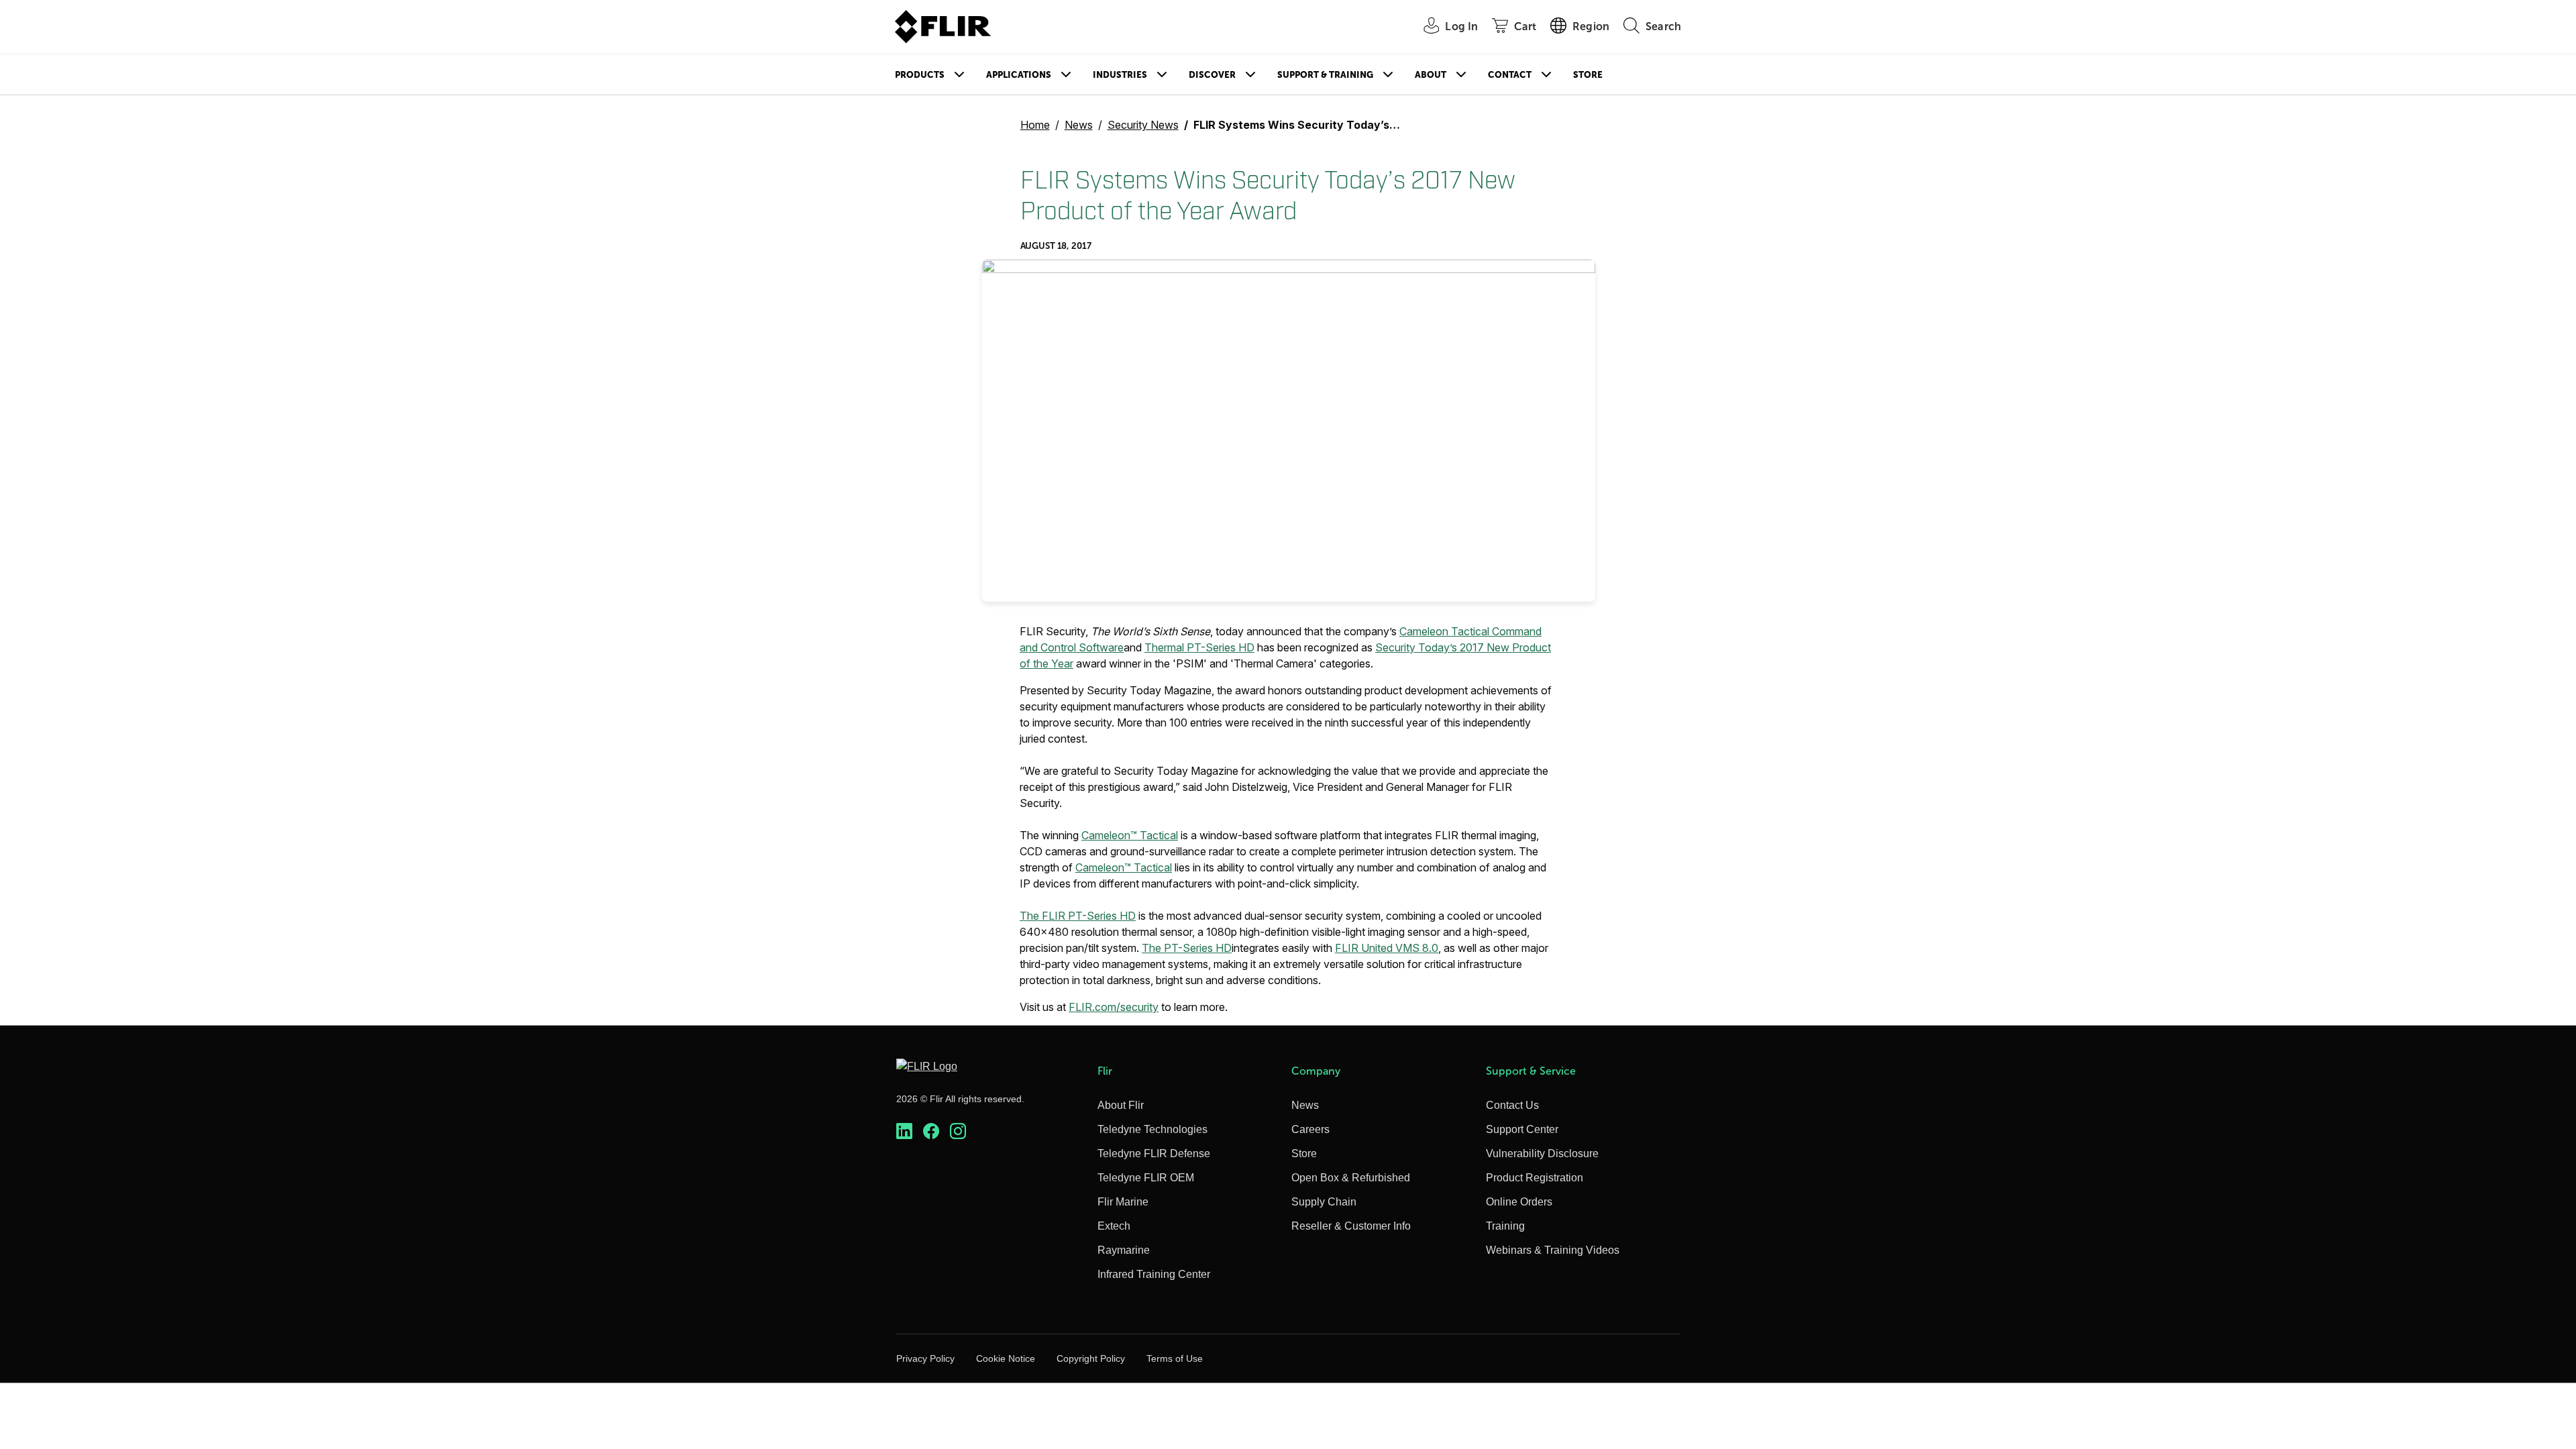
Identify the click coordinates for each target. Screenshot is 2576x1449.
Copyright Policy (1091, 1358)
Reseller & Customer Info (1351, 1226)
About (1431, 75)
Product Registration (1535, 1178)
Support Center (1522, 1129)
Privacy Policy (925, 1358)
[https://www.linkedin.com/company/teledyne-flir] (904, 1131)
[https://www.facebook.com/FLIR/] (931, 1131)
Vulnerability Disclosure (1542, 1153)
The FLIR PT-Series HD (1078, 916)
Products (920, 75)
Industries (1120, 75)
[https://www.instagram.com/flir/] (958, 1131)
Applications (1019, 75)
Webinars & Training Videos (1553, 1250)
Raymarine (1124, 1250)
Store (1588, 75)
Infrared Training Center (1154, 1274)
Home (1035, 125)
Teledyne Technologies (1152, 1129)
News (1079, 125)
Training (1505, 1226)
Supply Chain (1324, 1202)
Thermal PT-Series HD (1199, 647)
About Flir (1121, 1105)
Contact (1510, 75)
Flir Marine (1123, 1202)
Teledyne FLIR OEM (1146, 1178)
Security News (1143, 125)
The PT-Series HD (1187, 948)
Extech (1114, 1226)
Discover (1212, 75)
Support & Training (1325, 75)
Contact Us (1512, 1105)
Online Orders (1519, 1202)
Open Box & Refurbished (1351, 1178)
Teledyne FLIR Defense (1154, 1153)
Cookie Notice (1006, 1358)
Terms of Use (1175, 1358)
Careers (1310, 1129)
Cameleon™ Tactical (1130, 835)
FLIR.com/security (1114, 1007)
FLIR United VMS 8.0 (1387, 948)
